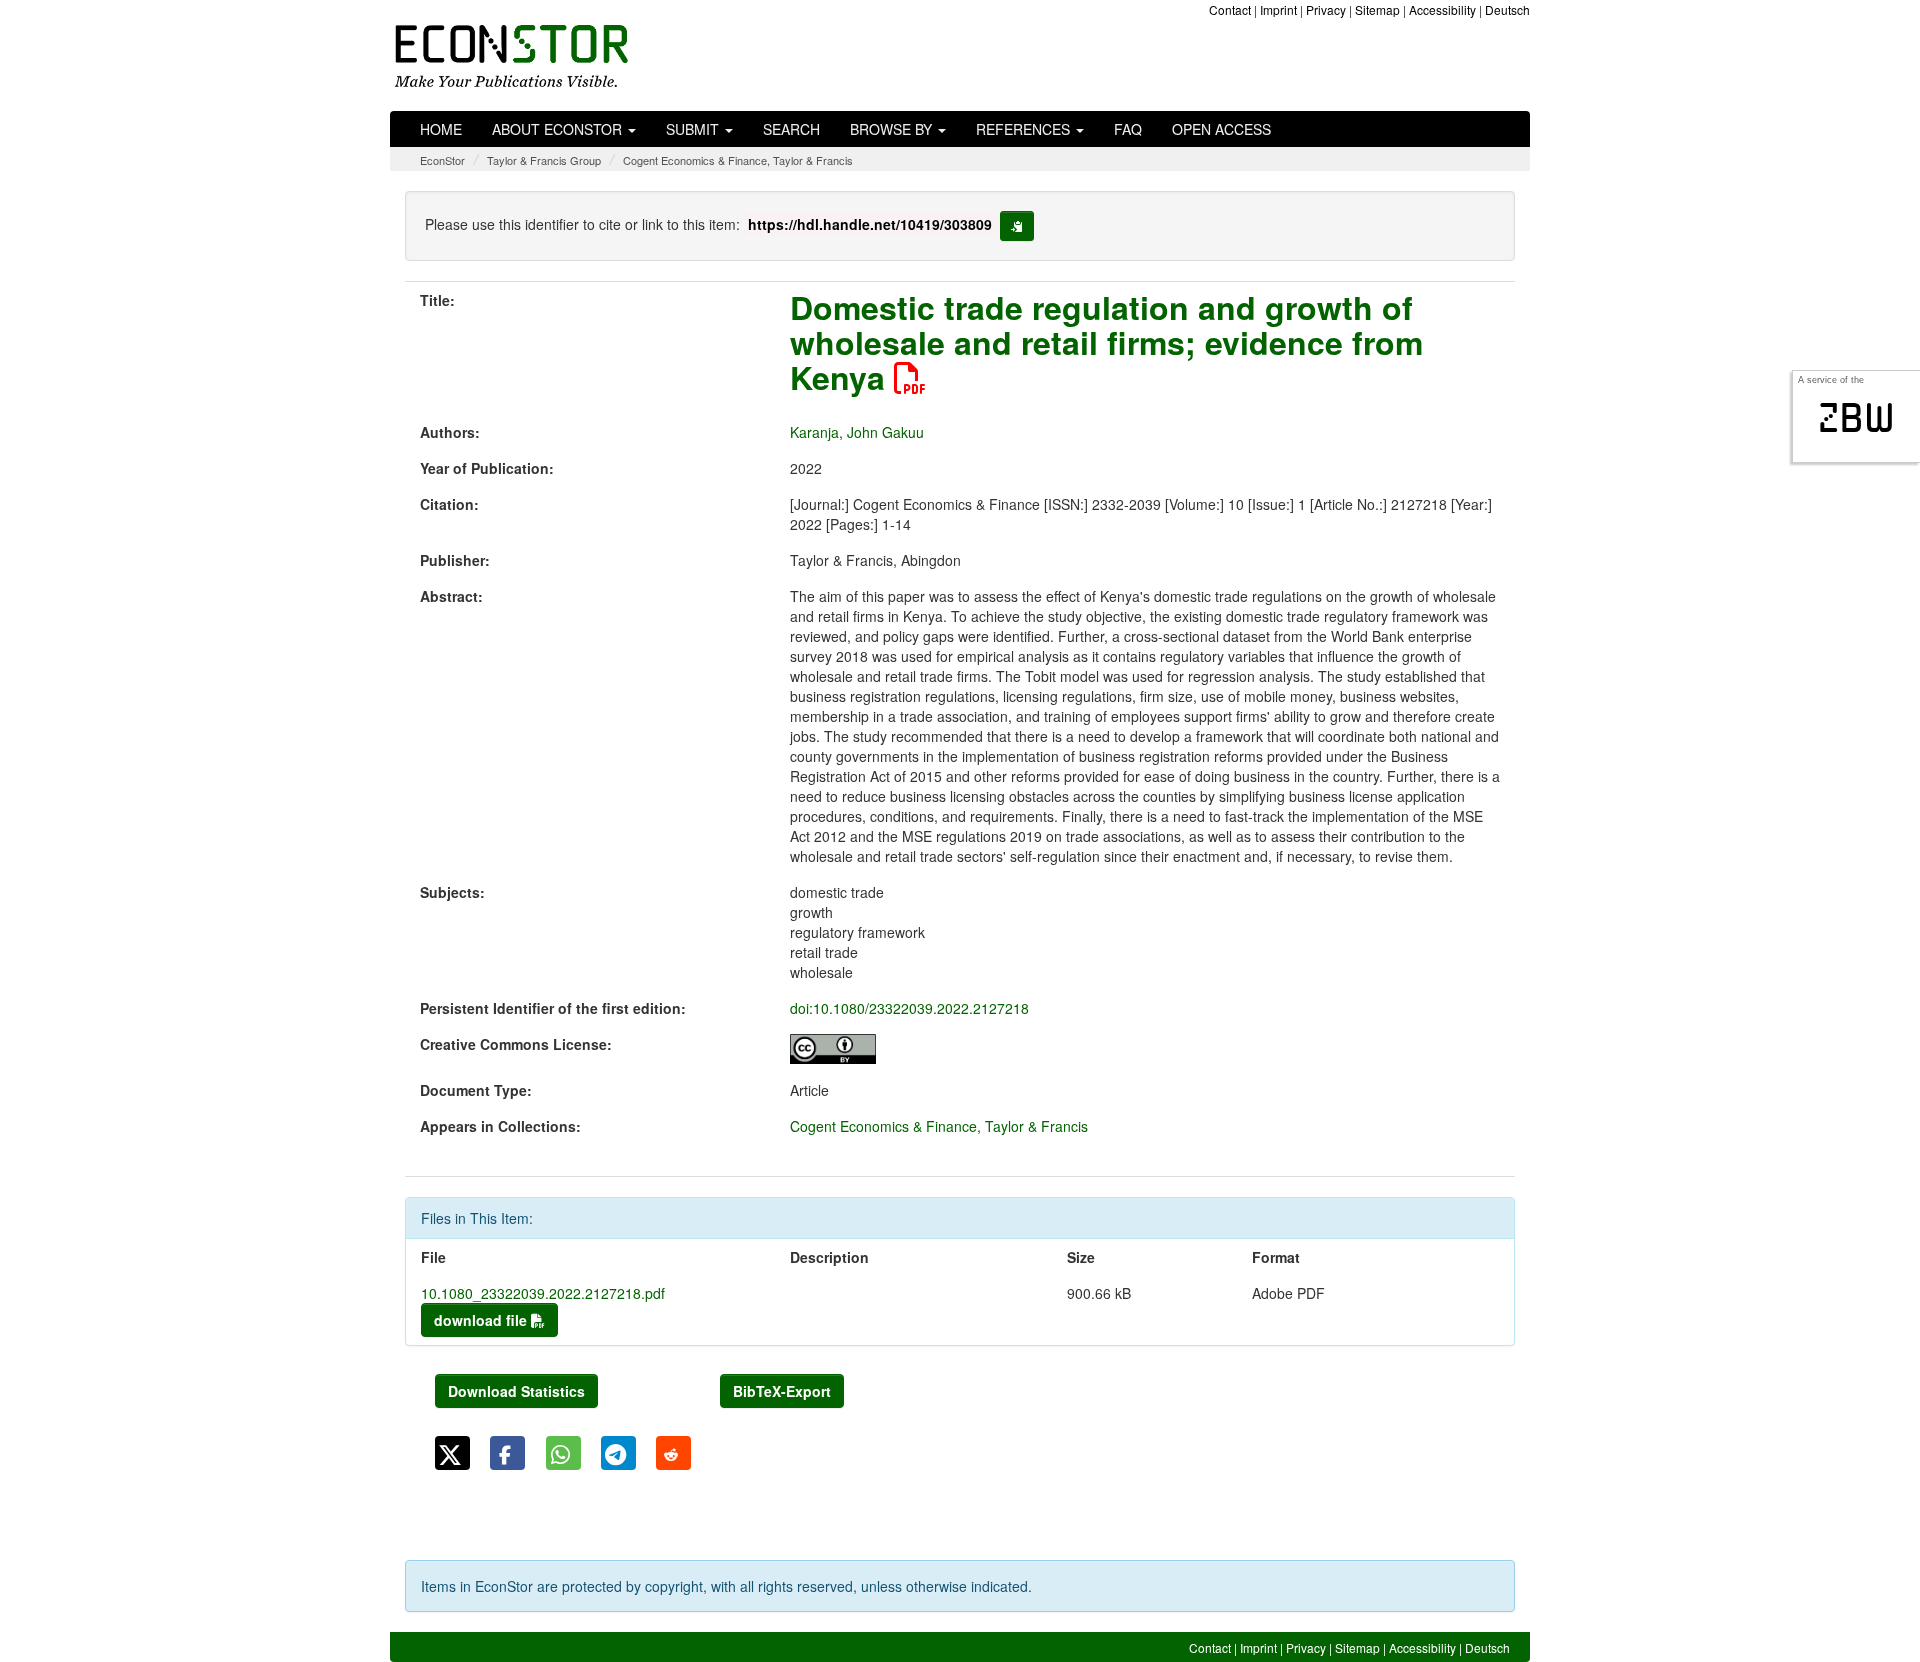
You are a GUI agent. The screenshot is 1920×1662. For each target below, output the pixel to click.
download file (482, 1320)
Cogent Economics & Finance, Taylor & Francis (738, 160)
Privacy (1326, 9)
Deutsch (1507, 9)
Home (441, 129)
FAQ (1128, 129)
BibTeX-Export (782, 1391)
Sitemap (1377, 9)
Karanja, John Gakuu (857, 432)
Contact (1230, 9)
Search (791, 129)
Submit (694, 129)
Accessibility (1442, 9)
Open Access (1221, 129)
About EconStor (559, 129)
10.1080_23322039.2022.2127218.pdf (543, 1293)
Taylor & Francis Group (544, 160)
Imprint (1278, 9)
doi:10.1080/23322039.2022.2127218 (909, 1008)
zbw (1856, 418)
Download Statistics (516, 1391)
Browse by (893, 129)
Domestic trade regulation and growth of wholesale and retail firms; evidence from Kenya (1106, 342)
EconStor (442, 160)
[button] (452, 1453)
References (1025, 129)
